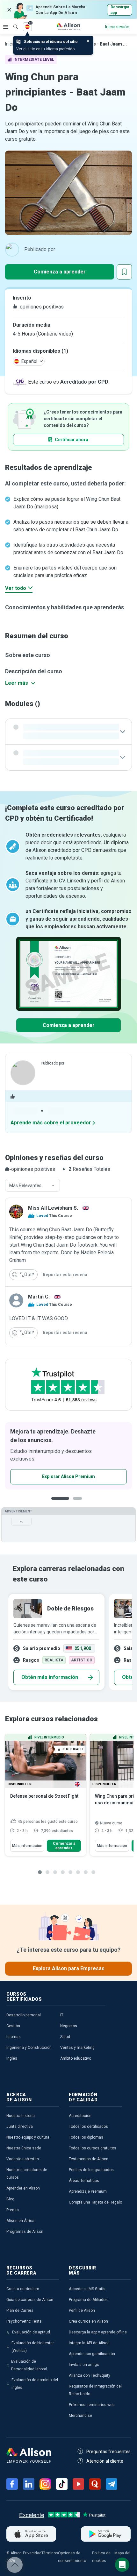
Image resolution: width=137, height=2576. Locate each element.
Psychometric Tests (24, 2321)
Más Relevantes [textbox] (25, 1185)
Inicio (10, 44)
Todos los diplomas (86, 2137)
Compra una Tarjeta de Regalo (95, 2202)
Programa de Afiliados (88, 2300)
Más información (27, 1846)
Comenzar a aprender (64, 1846)
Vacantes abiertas (23, 2159)
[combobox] (32, 1185)
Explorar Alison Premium (68, 1476)
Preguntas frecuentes (108, 2452)
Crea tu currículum (23, 2289)
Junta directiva (20, 2127)
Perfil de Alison (82, 2311)
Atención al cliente (105, 2461)
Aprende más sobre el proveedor (51, 1123)
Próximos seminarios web (92, 2405)
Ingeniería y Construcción (29, 2048)
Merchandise (80, 2416)
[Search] (12, 22)
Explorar (6, 27)
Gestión (13, 2026)
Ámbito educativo (76, 2058)
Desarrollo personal (24, 2015)
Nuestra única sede (24, 2148)
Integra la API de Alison (89, 2343)
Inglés (12, 2058)
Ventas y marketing (77, 2048)
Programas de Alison (25, 2232)
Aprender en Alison (23, 2188)
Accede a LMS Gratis (87, 2289)
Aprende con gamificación (92, 2354)
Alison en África (20, 2221)
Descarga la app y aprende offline (98, 2332)
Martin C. (39, 1297)
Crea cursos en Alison (88, 2321)
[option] (68, 1456)
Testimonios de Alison (89, 2159)
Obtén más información (50, 1677)
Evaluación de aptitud (31, 2332)
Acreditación (80, 2116)
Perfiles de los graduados (91, 2170)
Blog (10, 2199)
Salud (65, 2037)
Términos (50, 2553)
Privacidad (32, 2553)
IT (62, 2015)
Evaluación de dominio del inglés (35, 2384)
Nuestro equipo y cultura (28, 2137)
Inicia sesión (117, 27)
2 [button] (79, 1503)
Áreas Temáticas (84, 2181)
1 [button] (60, 1503)
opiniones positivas (41, 307)
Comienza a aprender (60, 272)
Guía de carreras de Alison (30, 2300)
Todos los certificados (88, 2127)
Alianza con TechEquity (90, 2375)
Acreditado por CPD (84, 382)
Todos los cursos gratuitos (93, 2148)
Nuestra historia (21, 2116)
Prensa (13, 2210)
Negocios (69, 2026)
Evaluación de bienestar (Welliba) (33, 2347)
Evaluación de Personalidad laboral (29, 2365)
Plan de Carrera (20, 2311)
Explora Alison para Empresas (69, 1968)
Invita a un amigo (84, 2365)
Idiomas (14, 2037)
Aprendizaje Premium (88, 2191)
